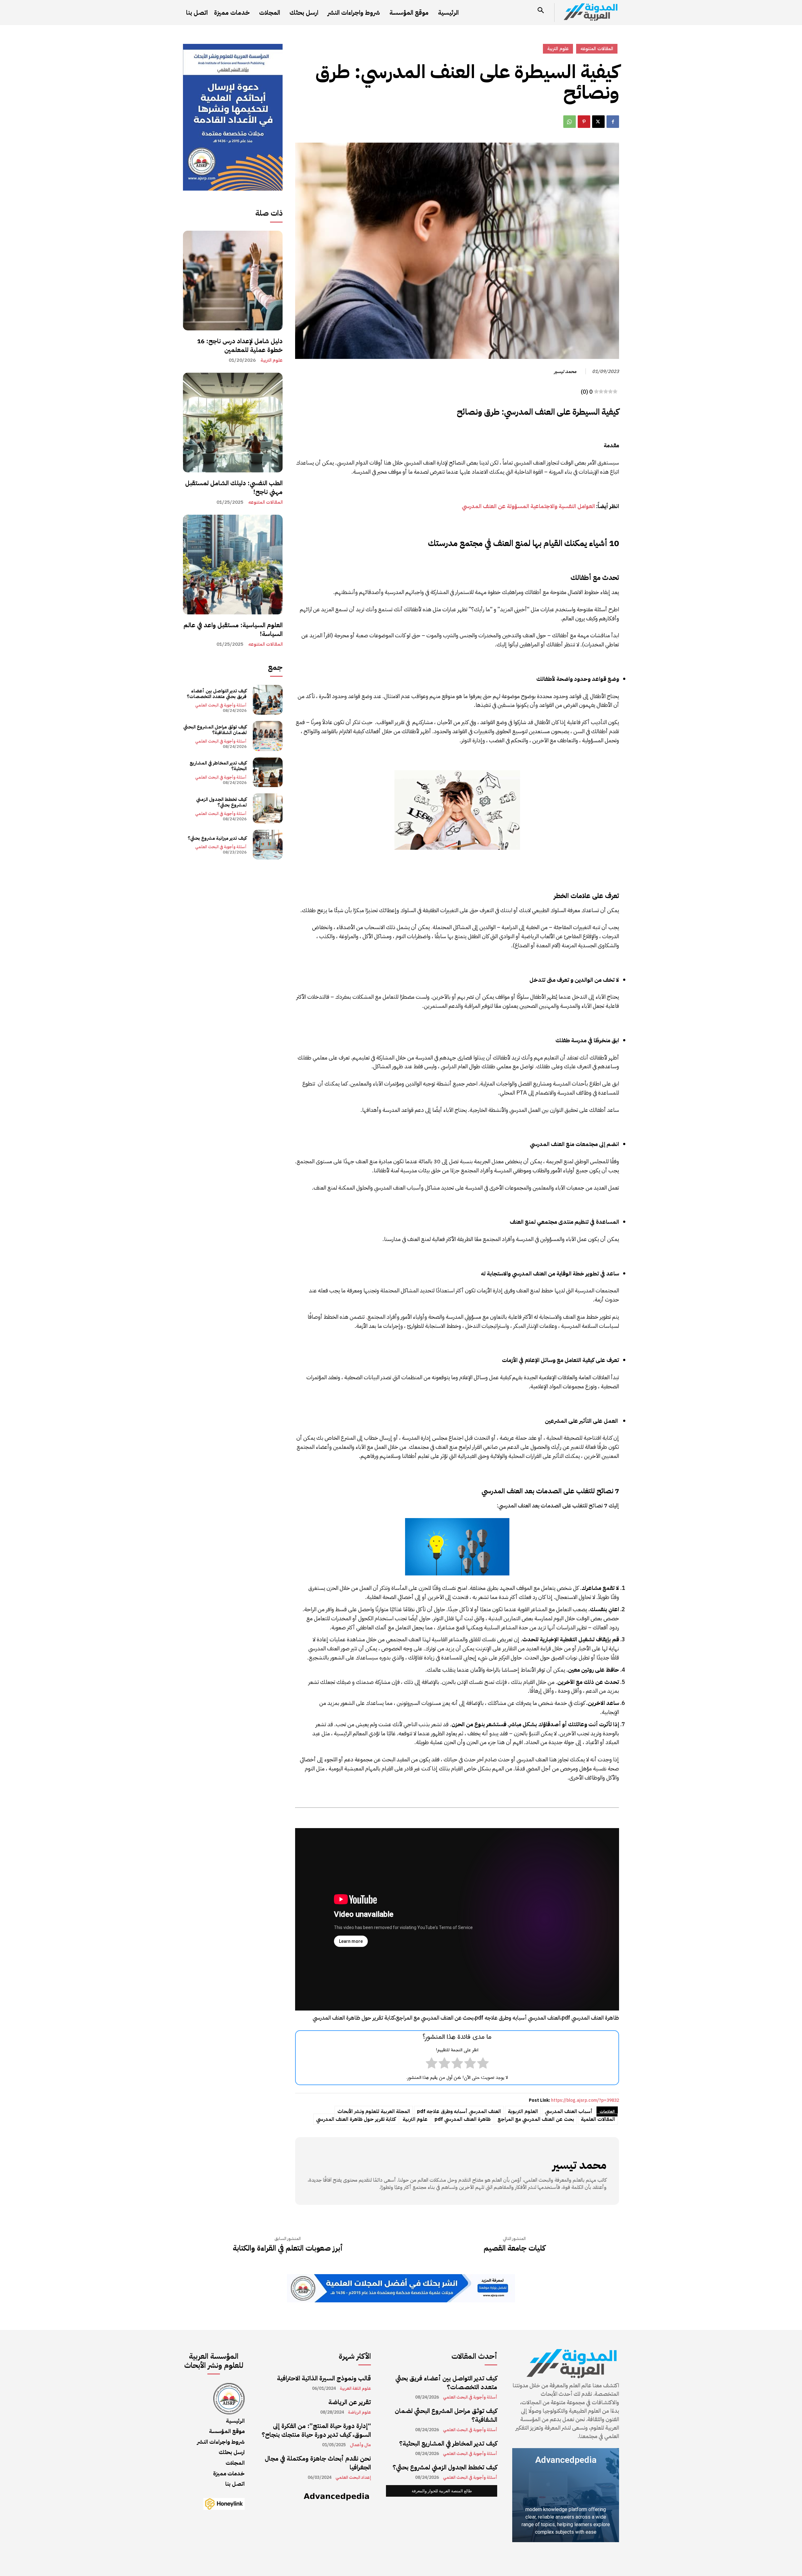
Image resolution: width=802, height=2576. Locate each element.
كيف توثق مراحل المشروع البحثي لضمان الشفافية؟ (215, 730)
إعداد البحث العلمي (353, 2478)
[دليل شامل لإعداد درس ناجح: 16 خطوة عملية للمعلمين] (233, 281)
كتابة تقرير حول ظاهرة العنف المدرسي (356, 2119)
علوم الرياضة (359, 2412)
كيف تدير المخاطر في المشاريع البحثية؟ (218, 766)
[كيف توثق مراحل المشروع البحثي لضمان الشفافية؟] (268, 736)
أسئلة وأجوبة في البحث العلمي (221, 705)
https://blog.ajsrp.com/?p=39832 (585, 2100)
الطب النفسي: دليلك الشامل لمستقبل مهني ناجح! (234, 487)
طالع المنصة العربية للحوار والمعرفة (442, 2491)
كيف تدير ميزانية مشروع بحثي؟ (217, 838)
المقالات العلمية (598, 2119)
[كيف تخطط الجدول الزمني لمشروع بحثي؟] (268, 808)
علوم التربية (272, 360)
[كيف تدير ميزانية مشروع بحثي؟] (268, 845)
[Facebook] (613, 122)
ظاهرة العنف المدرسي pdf (463, 2119)
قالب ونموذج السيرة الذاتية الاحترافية (324, 2378)
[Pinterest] (584, 122)
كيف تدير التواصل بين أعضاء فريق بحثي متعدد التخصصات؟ (217, 694)
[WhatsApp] (570, 122)
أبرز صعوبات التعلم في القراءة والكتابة (288, 2248)
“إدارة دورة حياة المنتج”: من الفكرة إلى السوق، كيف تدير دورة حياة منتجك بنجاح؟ (316, 2430)
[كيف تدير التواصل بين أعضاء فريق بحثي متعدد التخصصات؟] (268, 700)
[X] (598, 122)
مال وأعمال (360, 2445)
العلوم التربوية (523, 2111)
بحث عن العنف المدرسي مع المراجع (536, 2119)
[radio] (483, 2064)
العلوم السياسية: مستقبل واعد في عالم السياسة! (233, 629)
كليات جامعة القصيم (514, 2248)
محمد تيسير (565, 371)
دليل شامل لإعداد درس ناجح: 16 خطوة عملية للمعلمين (240, 345)
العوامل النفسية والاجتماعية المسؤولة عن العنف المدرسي (528, 506)
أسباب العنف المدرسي (569, 2111)
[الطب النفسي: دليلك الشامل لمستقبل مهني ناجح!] (233, 423)
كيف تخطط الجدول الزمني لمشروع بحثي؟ (221, 802)
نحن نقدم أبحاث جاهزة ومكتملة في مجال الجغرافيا (318, 2463)
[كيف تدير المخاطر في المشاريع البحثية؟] (268, 772)
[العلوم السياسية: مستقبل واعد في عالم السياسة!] (233, 565)
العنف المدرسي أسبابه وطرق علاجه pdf (459, 2111)
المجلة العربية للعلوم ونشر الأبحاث (374, 2111)
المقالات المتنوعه (266, 502)
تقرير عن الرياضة (350, 2402)
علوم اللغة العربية (355, 2389)
